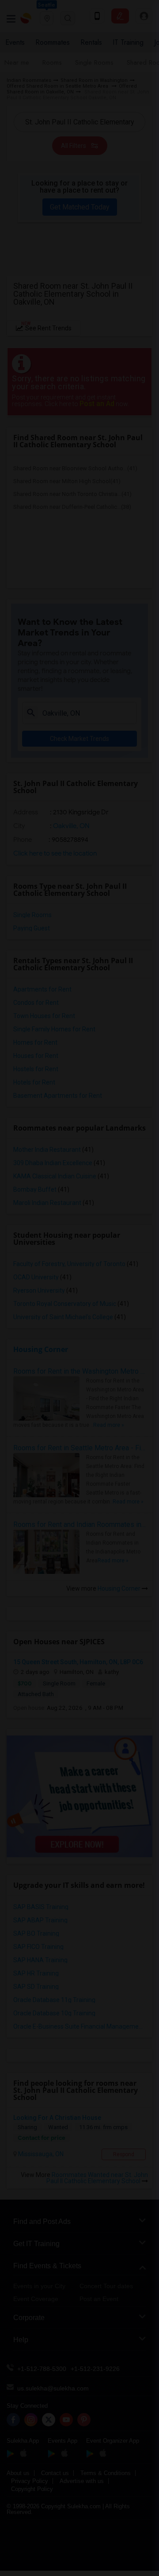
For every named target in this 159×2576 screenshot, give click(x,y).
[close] (145, 2343)
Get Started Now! (71, 2541)
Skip (78, 2559)
